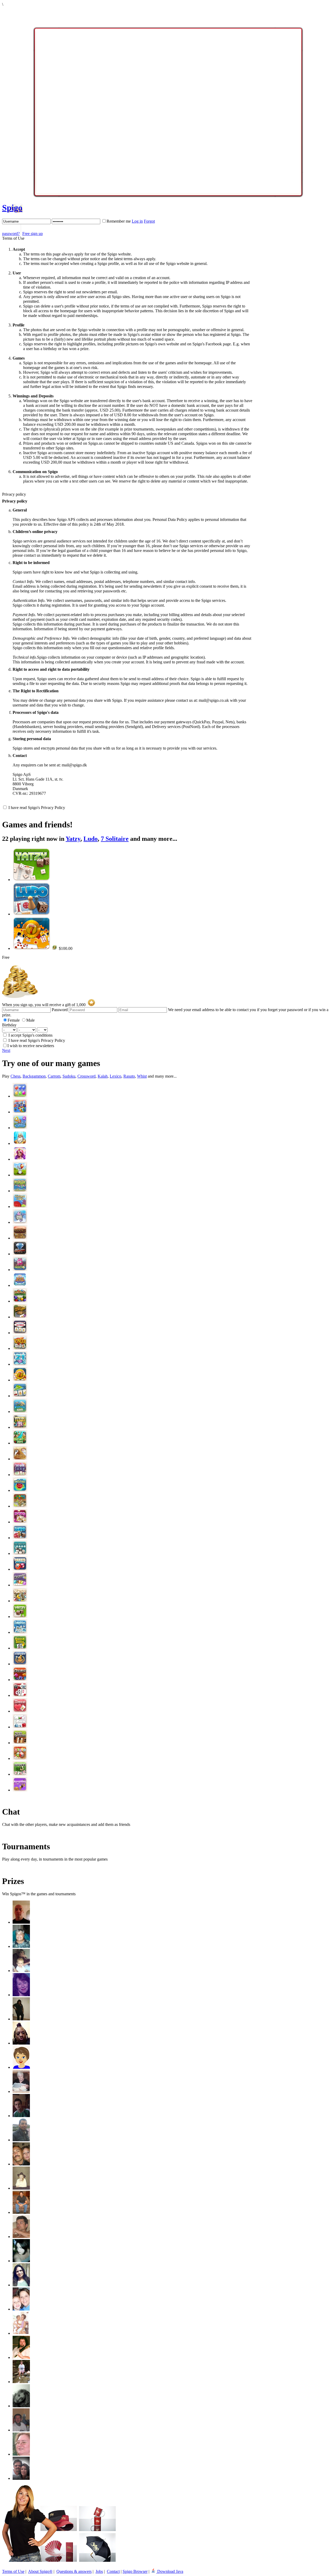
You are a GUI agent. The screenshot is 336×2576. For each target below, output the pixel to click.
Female (14, 1020)
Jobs (99, 2571)
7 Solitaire (115, 839)
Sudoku (69, 1076)
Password (60, 1010)
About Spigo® (40, 2571)
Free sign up (33, 234)
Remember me (119, 221)
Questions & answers (74, 2571)
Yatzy (73, 839)
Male (30, 1020)
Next (6, 1050)
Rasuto (129, 1076)
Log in (137, 221)
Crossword (86, 1076)
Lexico (115, 1076)
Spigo (12, 208)
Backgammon (34, 1076)
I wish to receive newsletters (31, 1046)
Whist (142, 1076)
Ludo (91, 839)
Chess (15, 1076)
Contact (113, 2571)
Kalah (103, 1076)
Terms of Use (13, 2571)
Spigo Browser (135, 2571)
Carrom (54, 1076)
